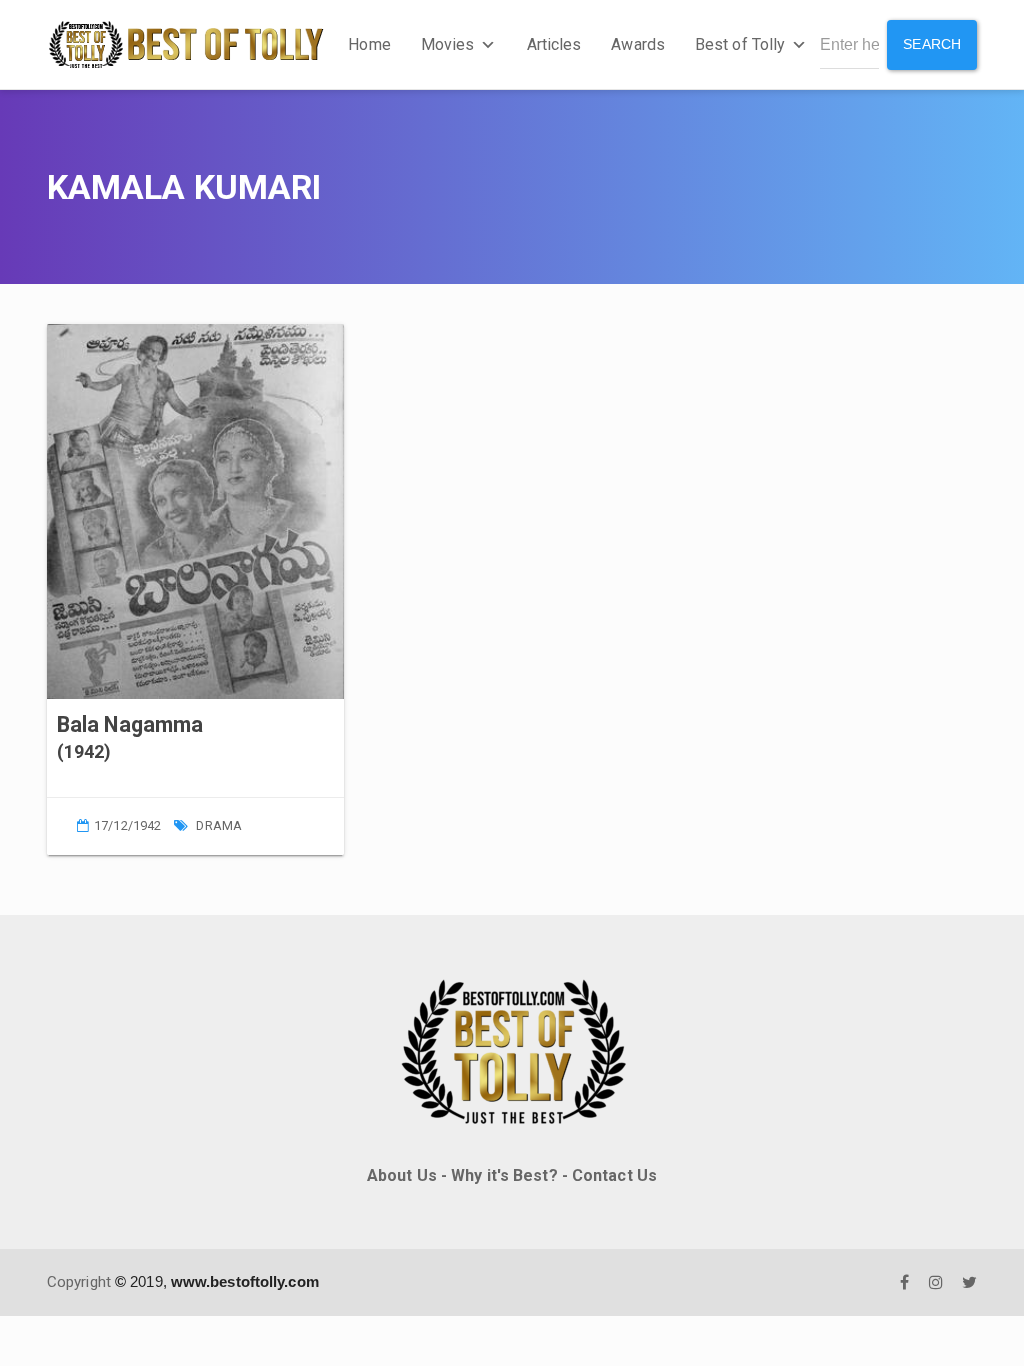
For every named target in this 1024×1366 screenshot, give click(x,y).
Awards (638, 44)
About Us (402, 1175)
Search (932, 44)
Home (369, 44)
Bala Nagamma (130, 724)
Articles (554, 44)
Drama (219, 825)
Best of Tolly (740, 44)
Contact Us (614, 1175)
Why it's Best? (504, 1175)
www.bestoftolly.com (245, 1281)
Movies (448, 44)
